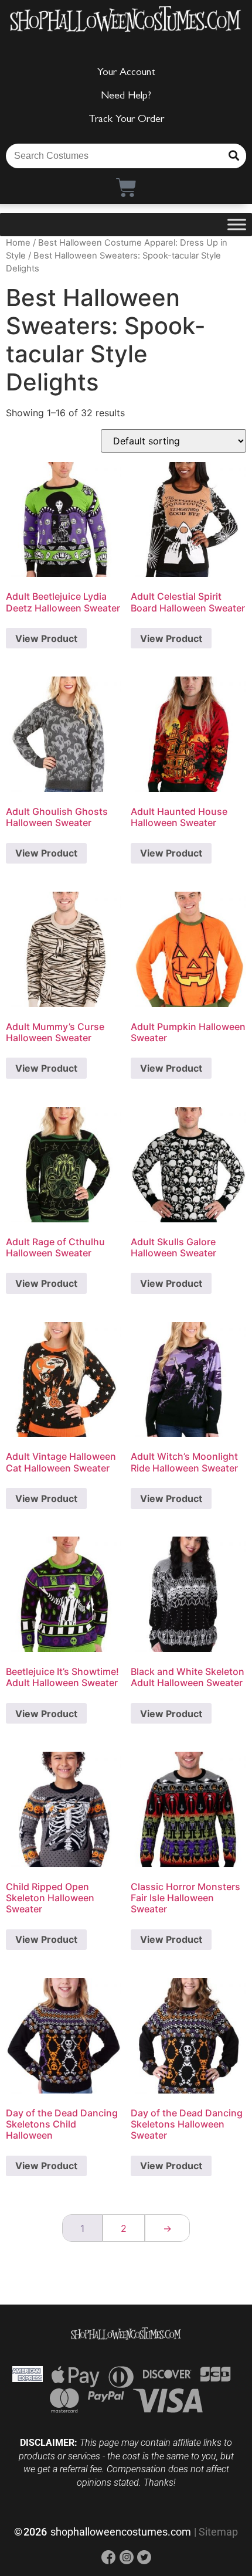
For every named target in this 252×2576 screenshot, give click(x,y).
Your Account (126, 73)
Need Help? (126, 97)
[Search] (234, 156)
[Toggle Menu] (237, 224)
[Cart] (126, 187)
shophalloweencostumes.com (121, 2532)
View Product (46, 638)
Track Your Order (126, 120)
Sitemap (218, 2532)
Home (18, 243)
